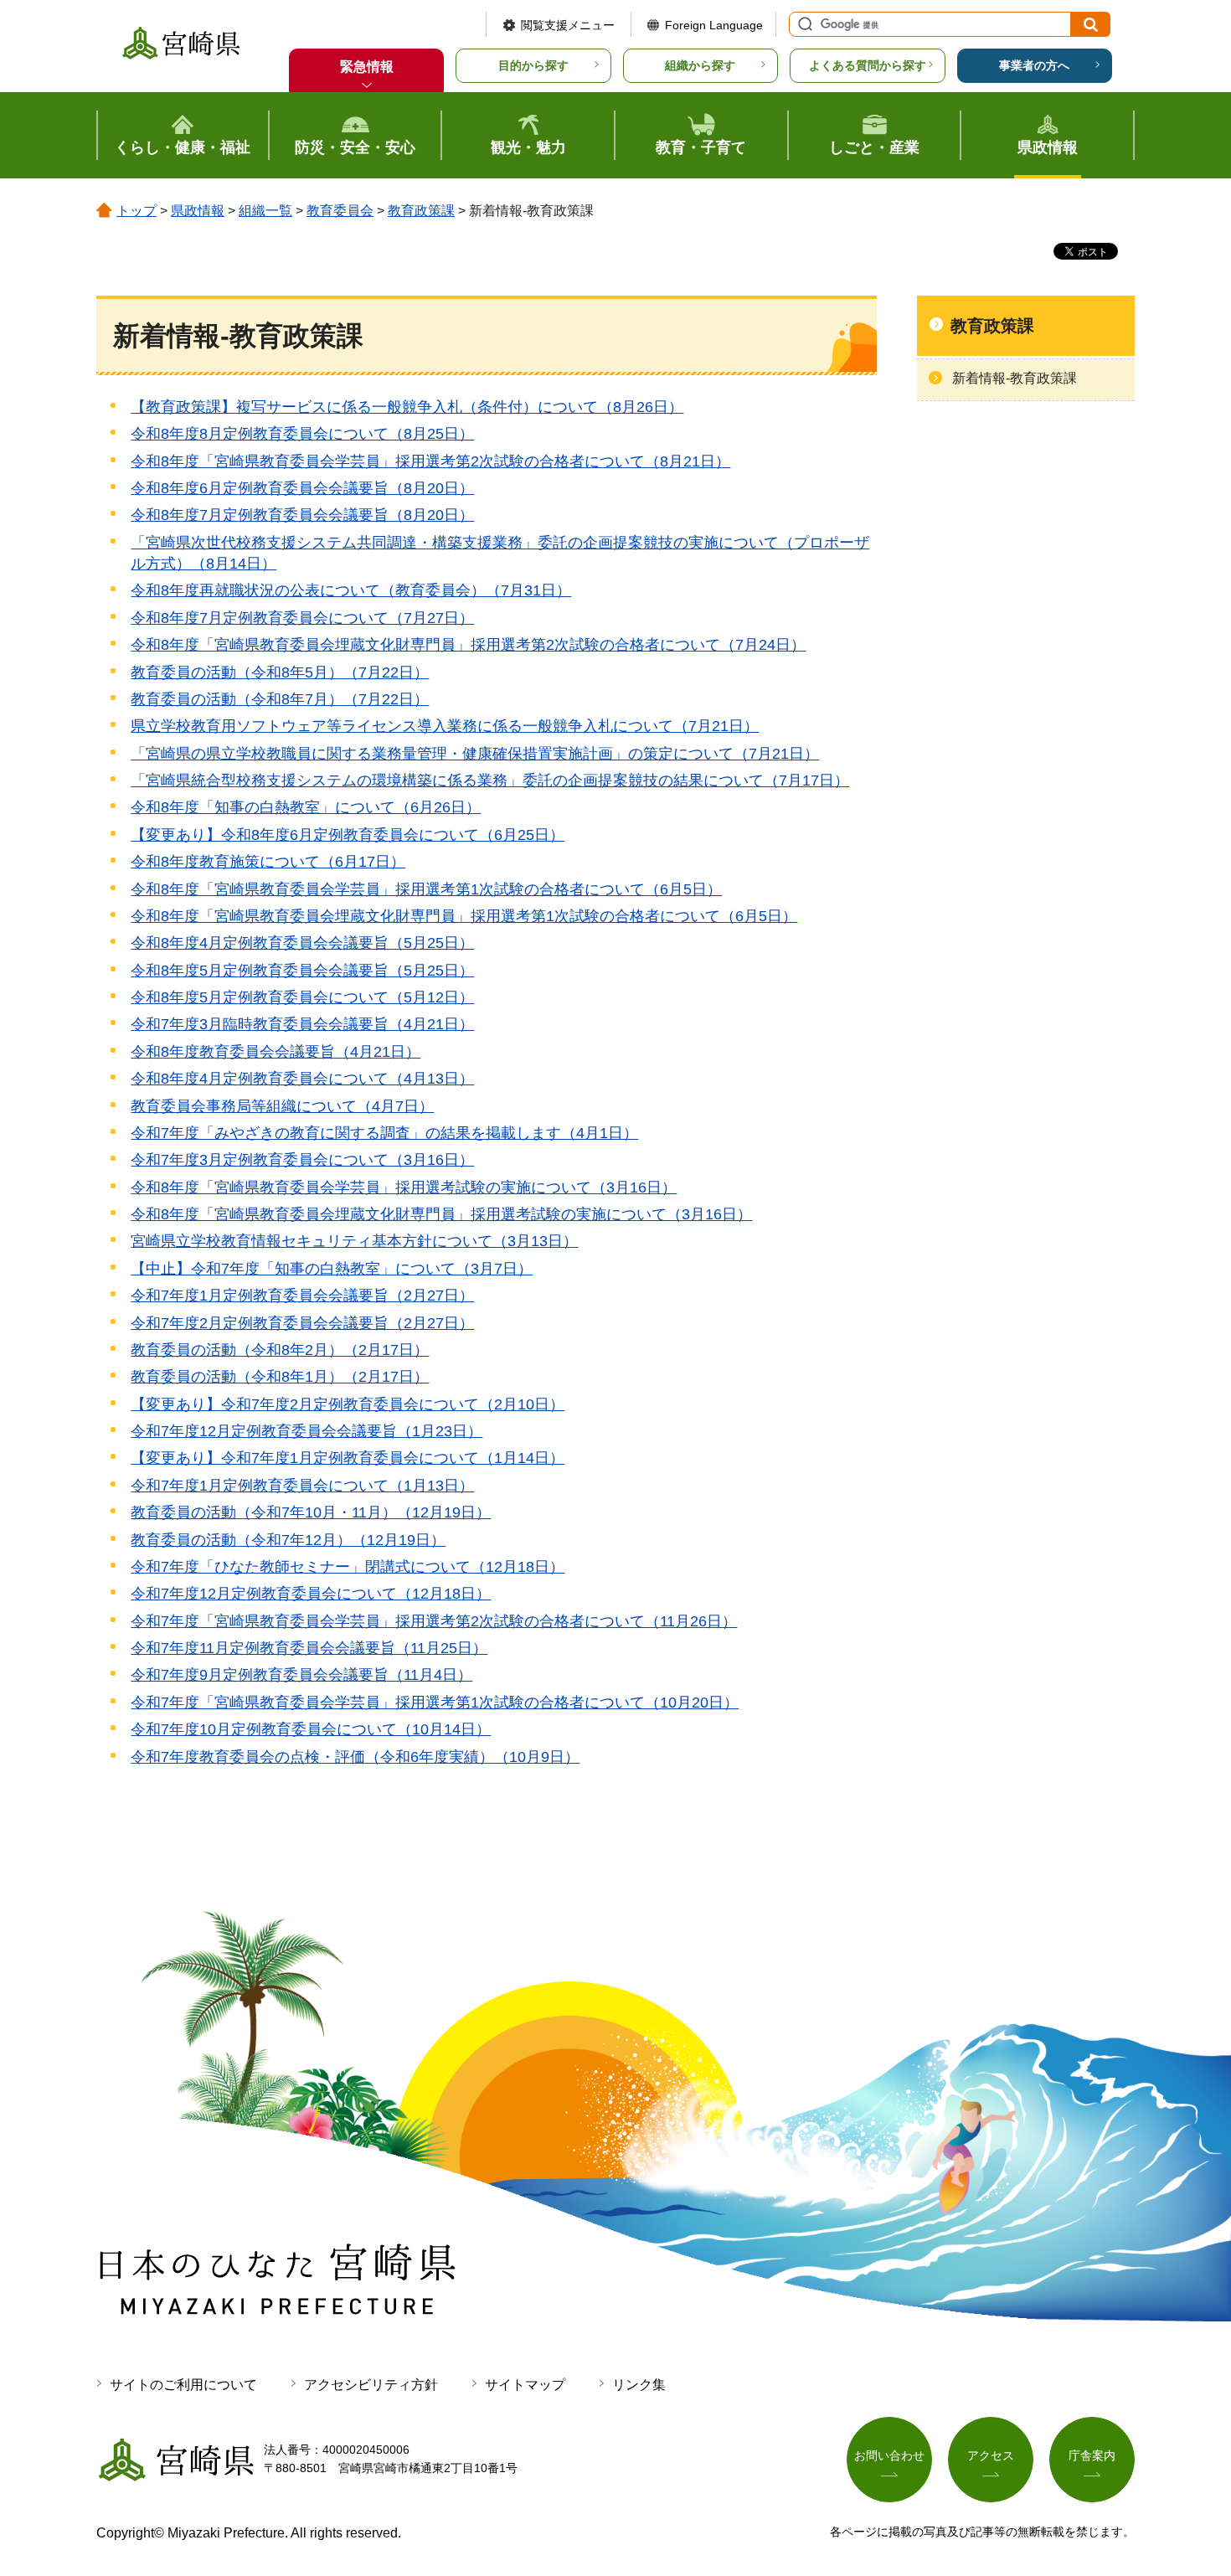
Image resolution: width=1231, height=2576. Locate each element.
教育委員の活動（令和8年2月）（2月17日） (280, 1350)
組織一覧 (265, 211)
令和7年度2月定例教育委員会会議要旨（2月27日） (302, 1323)
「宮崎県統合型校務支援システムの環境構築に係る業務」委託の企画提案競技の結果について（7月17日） (490, 781)
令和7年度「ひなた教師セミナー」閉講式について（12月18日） (348, 1567)
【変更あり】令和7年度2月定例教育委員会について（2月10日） (348, 1404)
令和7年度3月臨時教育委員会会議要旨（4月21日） (302, 1024)
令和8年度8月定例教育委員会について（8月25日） (302, 434)
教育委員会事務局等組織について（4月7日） (282, 1106)
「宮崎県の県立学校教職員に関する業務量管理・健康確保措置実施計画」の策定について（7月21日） (475, 754)
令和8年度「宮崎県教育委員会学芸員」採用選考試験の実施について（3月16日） (404, 1188)
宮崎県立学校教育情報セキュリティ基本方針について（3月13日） (354, 1241)
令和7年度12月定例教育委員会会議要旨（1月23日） (306, 1431)
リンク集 (639, 2385)
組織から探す (700, 65)
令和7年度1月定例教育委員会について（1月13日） (302, 1486)
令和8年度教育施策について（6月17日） (268, 862)
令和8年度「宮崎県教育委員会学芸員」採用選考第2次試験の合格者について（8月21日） (430, 461)
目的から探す (533, 65)
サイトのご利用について (183, 2385)
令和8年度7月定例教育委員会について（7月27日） (302, 618)
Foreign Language (714, 25)
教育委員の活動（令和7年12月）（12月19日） (288, 1540)
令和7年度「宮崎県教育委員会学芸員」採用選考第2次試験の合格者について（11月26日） (434, 1621)
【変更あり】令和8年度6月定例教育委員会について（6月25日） (348, 835)
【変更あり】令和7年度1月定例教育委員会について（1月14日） (348, 1458)
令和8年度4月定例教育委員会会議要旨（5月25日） (302, 943)
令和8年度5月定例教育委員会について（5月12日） (302, 997)
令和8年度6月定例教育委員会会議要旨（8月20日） (302, 488)
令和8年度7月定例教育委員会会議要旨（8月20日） (302, 515)
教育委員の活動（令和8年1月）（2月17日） (280, 1377)
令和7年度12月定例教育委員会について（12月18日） (311, 1594)
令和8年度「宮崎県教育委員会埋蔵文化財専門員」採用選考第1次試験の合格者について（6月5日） (464, 916)
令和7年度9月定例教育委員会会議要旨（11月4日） (301, 1675)
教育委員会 (340, 211)
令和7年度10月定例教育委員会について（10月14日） (311, 1729)
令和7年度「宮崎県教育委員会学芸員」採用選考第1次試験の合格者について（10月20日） (435, 1703)
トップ (136, 211)
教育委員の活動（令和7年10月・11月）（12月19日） (311, 1512)
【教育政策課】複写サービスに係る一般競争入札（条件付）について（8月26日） (407, 407)
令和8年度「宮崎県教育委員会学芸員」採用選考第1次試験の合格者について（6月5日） (426, 889)
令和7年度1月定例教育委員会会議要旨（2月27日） (302, 1296)
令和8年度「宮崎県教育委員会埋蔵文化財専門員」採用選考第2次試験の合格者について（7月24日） (468, 645)
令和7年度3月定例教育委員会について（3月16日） (302, 1160)
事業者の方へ (1034, 65)
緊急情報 (367, 67)
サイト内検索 (803, 24)
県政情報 (198, 211)
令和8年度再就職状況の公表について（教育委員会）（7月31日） (351, 590)
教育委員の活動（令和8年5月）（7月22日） (280, 672)
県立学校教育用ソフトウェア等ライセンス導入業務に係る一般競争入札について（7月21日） (445, 726)
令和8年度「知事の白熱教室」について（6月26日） (306, 807)
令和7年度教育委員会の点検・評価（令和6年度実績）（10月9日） (355, 1757)
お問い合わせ (889, 2455)
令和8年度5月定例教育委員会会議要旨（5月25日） (302, 971)
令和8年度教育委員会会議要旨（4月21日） (276, 1052)
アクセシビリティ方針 (371, 2385)
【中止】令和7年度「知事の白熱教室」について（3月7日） (332, 1269)
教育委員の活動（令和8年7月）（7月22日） (280, 699)
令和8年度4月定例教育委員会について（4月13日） (302, 1079)
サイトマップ (525, 2385)
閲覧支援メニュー (568, 25)
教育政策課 (421, 211)
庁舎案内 (1092, 2455)
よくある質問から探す (868, 65)
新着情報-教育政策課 (1015, 378)
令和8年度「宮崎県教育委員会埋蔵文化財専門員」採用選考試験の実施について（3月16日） (441, 1214)
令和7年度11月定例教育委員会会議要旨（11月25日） (309, 1648)
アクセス (991, 2455)
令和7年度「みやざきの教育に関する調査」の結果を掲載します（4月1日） (384, 1133)
